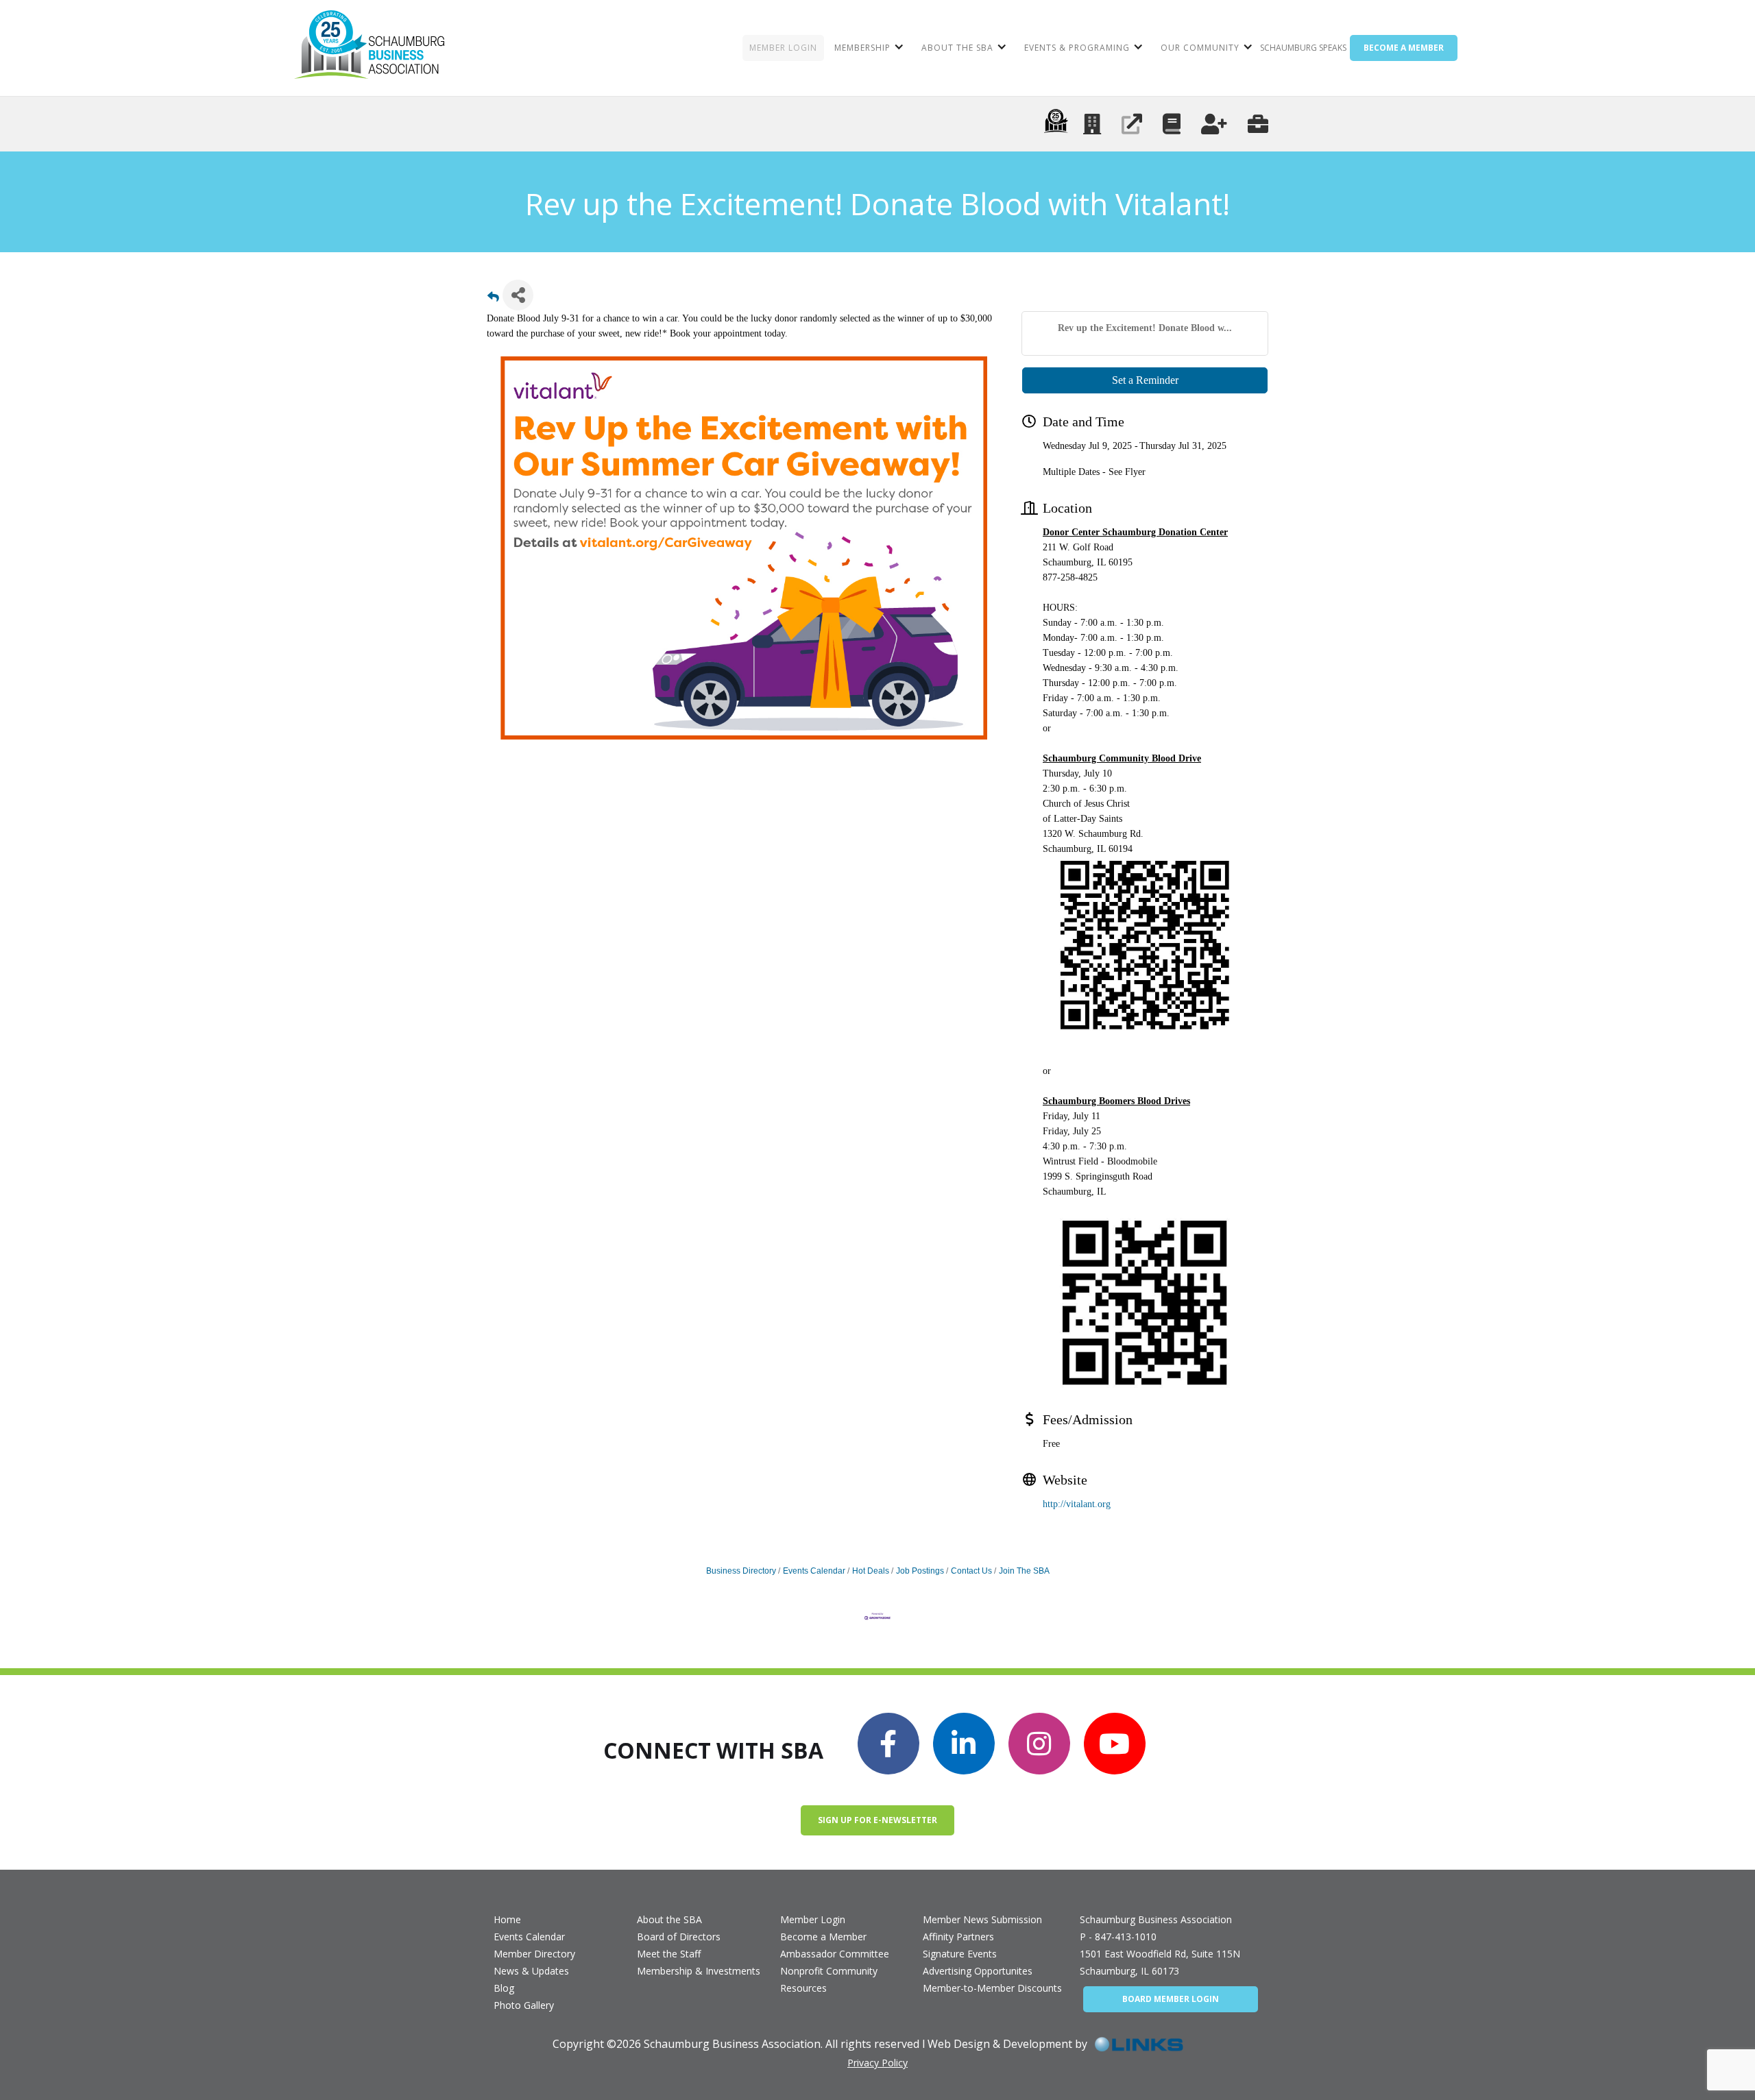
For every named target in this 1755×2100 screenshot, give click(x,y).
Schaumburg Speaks (1303, 48)
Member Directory (534, 1954)
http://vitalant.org (1077, 1504)
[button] (868, 48)
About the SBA (669, 1919)
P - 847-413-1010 (1118, 1937)
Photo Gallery (524, 2005)
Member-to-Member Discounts (992, 1988)
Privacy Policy (877, 2063)
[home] (369, 48)
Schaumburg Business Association (1156, 1919)
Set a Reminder (1145, 380)
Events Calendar (814, 1571)
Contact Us (971, 1571)
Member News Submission (982, 1919)
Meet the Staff (669, 1954)
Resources (803, 1988)
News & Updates (531, 1971)
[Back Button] (493, 299)
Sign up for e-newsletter (877, 1820)
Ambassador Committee (835, 1954)
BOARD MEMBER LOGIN (1171, 1999)
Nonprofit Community (829, 1971)
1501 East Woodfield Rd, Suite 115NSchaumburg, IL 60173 (1160, 1962)
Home (507, 1919)
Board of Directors (679, 1937)
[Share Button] (518, 295)
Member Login (813, 1919)
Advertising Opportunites (978, 1971)
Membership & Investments (699, 1971)
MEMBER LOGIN (783, 48)
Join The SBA (1024, 1571)
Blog (504, 1988)
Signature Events (960, 1954)
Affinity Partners (958, 1937)
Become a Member (823, 1937)
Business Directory (741, 1571)
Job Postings (920, 1571)
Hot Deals (871, 1571)
